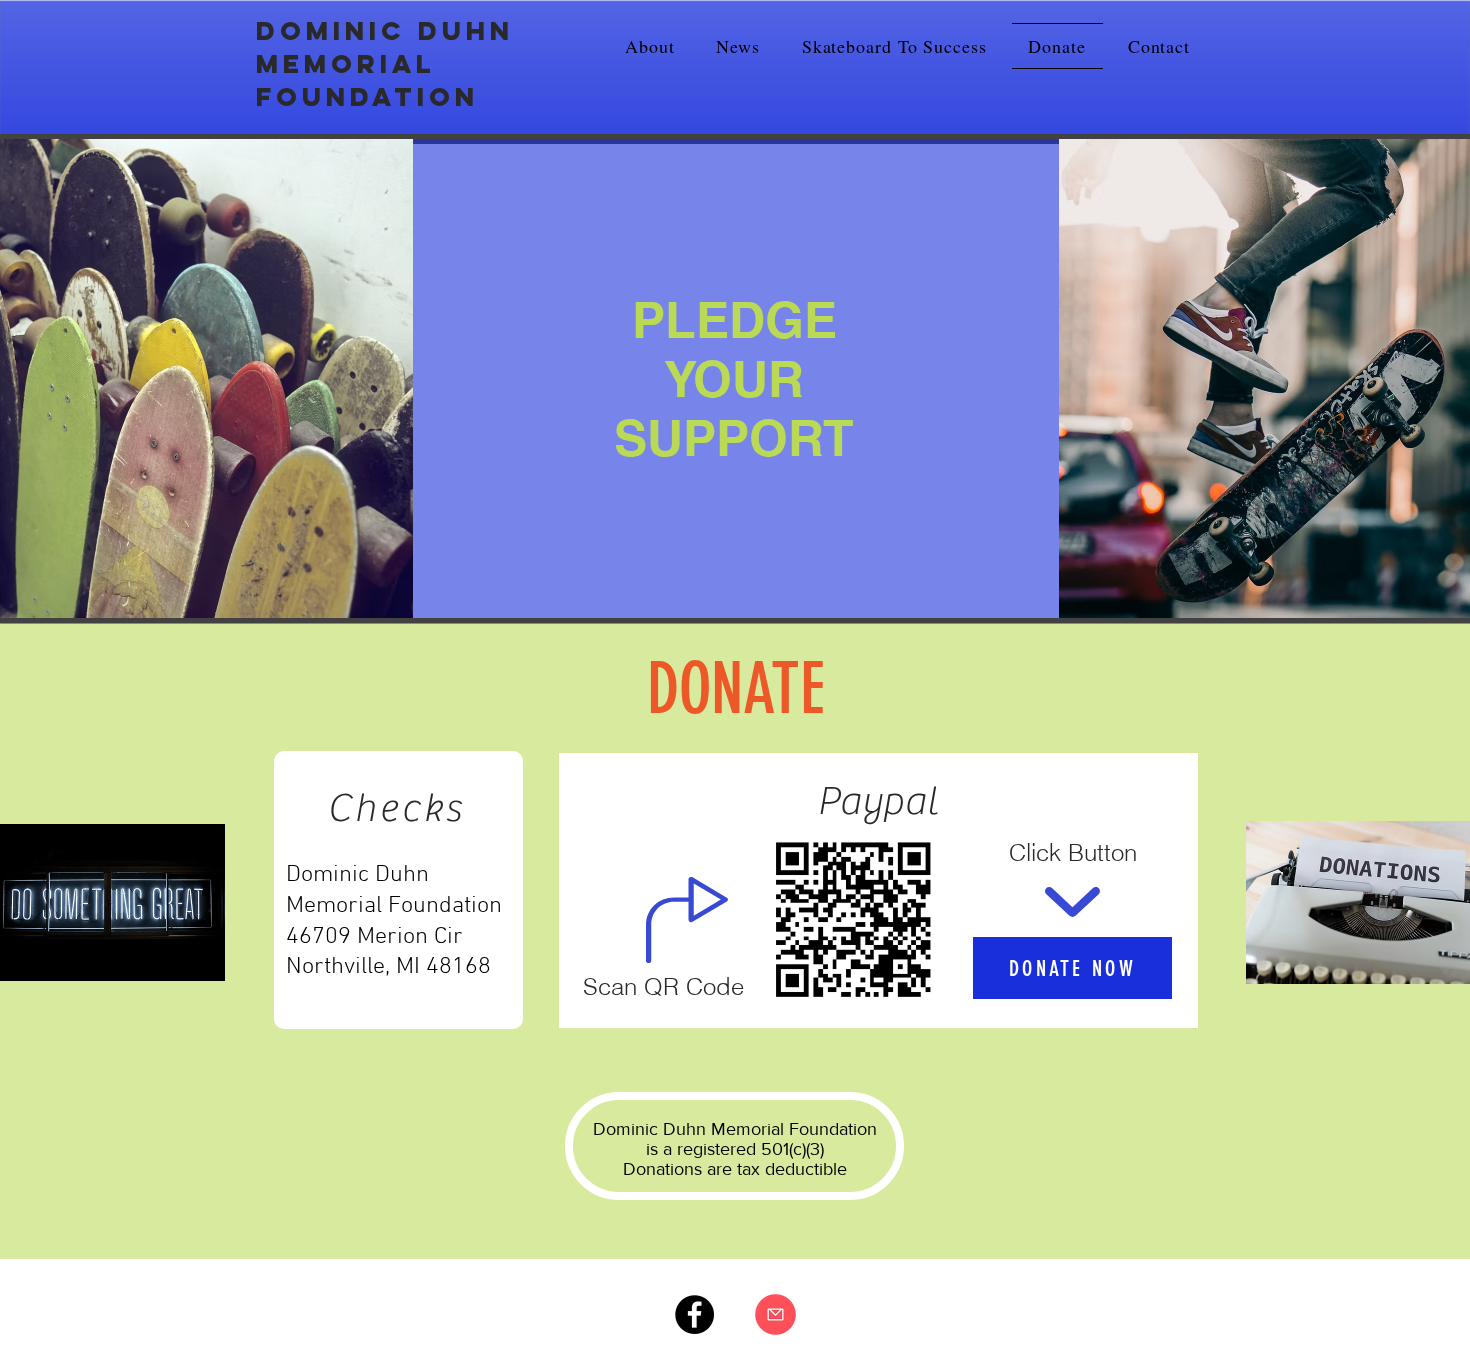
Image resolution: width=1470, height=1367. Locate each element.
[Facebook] (694, 1314)
